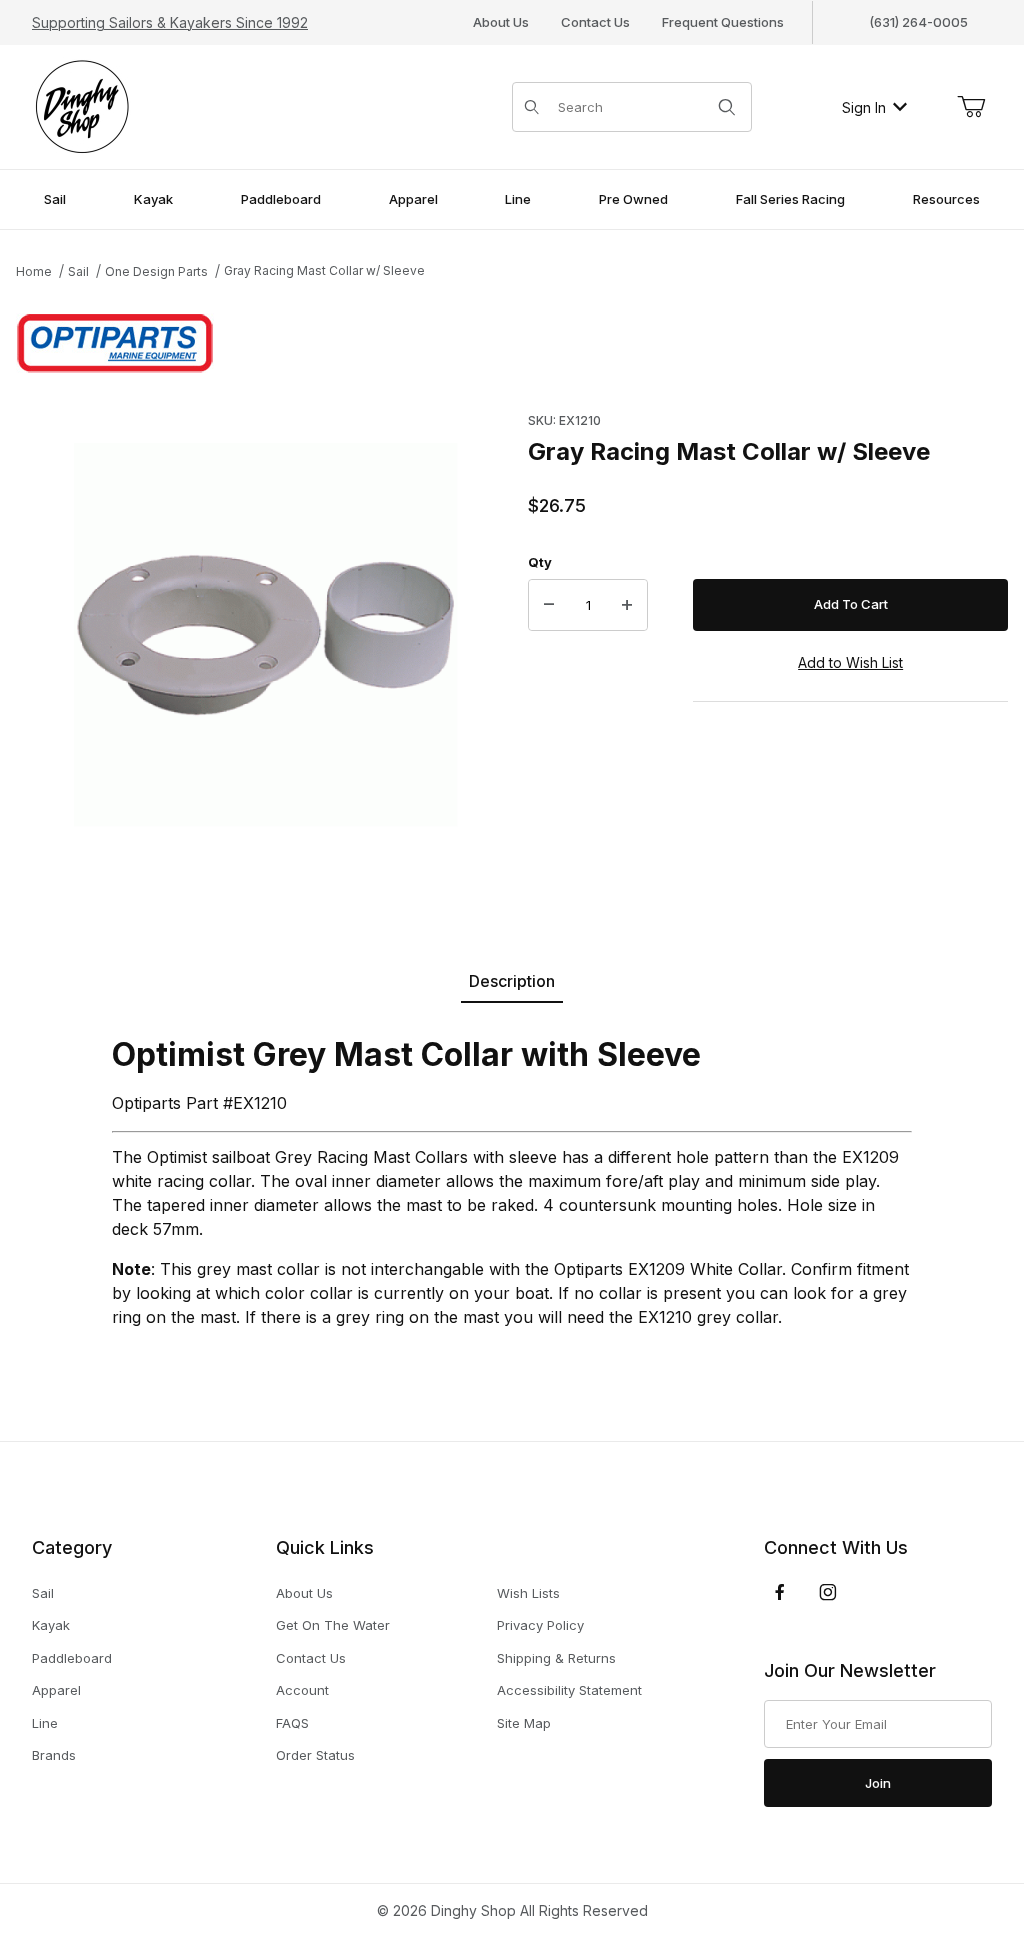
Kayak (51, 1625)
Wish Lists (528, 1593)
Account (302, 1690)
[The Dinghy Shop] (82, 105)
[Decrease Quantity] (549, 605)
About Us (501, 22)
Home (34, 271)
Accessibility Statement (569, 1690)
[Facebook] (780, 1592)
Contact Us (595, 22)
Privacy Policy (540, 1625)
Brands (54, 1755)
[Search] (727, 107)
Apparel (56, 1690)
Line (45, 1723)
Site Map (524, 1723)
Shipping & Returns (556, 1658)
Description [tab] (512, 981)
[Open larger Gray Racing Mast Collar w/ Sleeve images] (266, 635)
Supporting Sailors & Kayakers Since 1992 (170, 22)
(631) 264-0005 (918, 22)
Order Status (315, 1755)
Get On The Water (333, 1625)
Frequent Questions (723, 22)
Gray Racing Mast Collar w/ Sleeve (324, 270)
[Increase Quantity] (627, 605)
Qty (540, 562)
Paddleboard (72, 1658)
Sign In (864, 107)
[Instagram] (828, 1592)
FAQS (292, 1723)
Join (878, 1783)
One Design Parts (156, 271)
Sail (78, 271)
